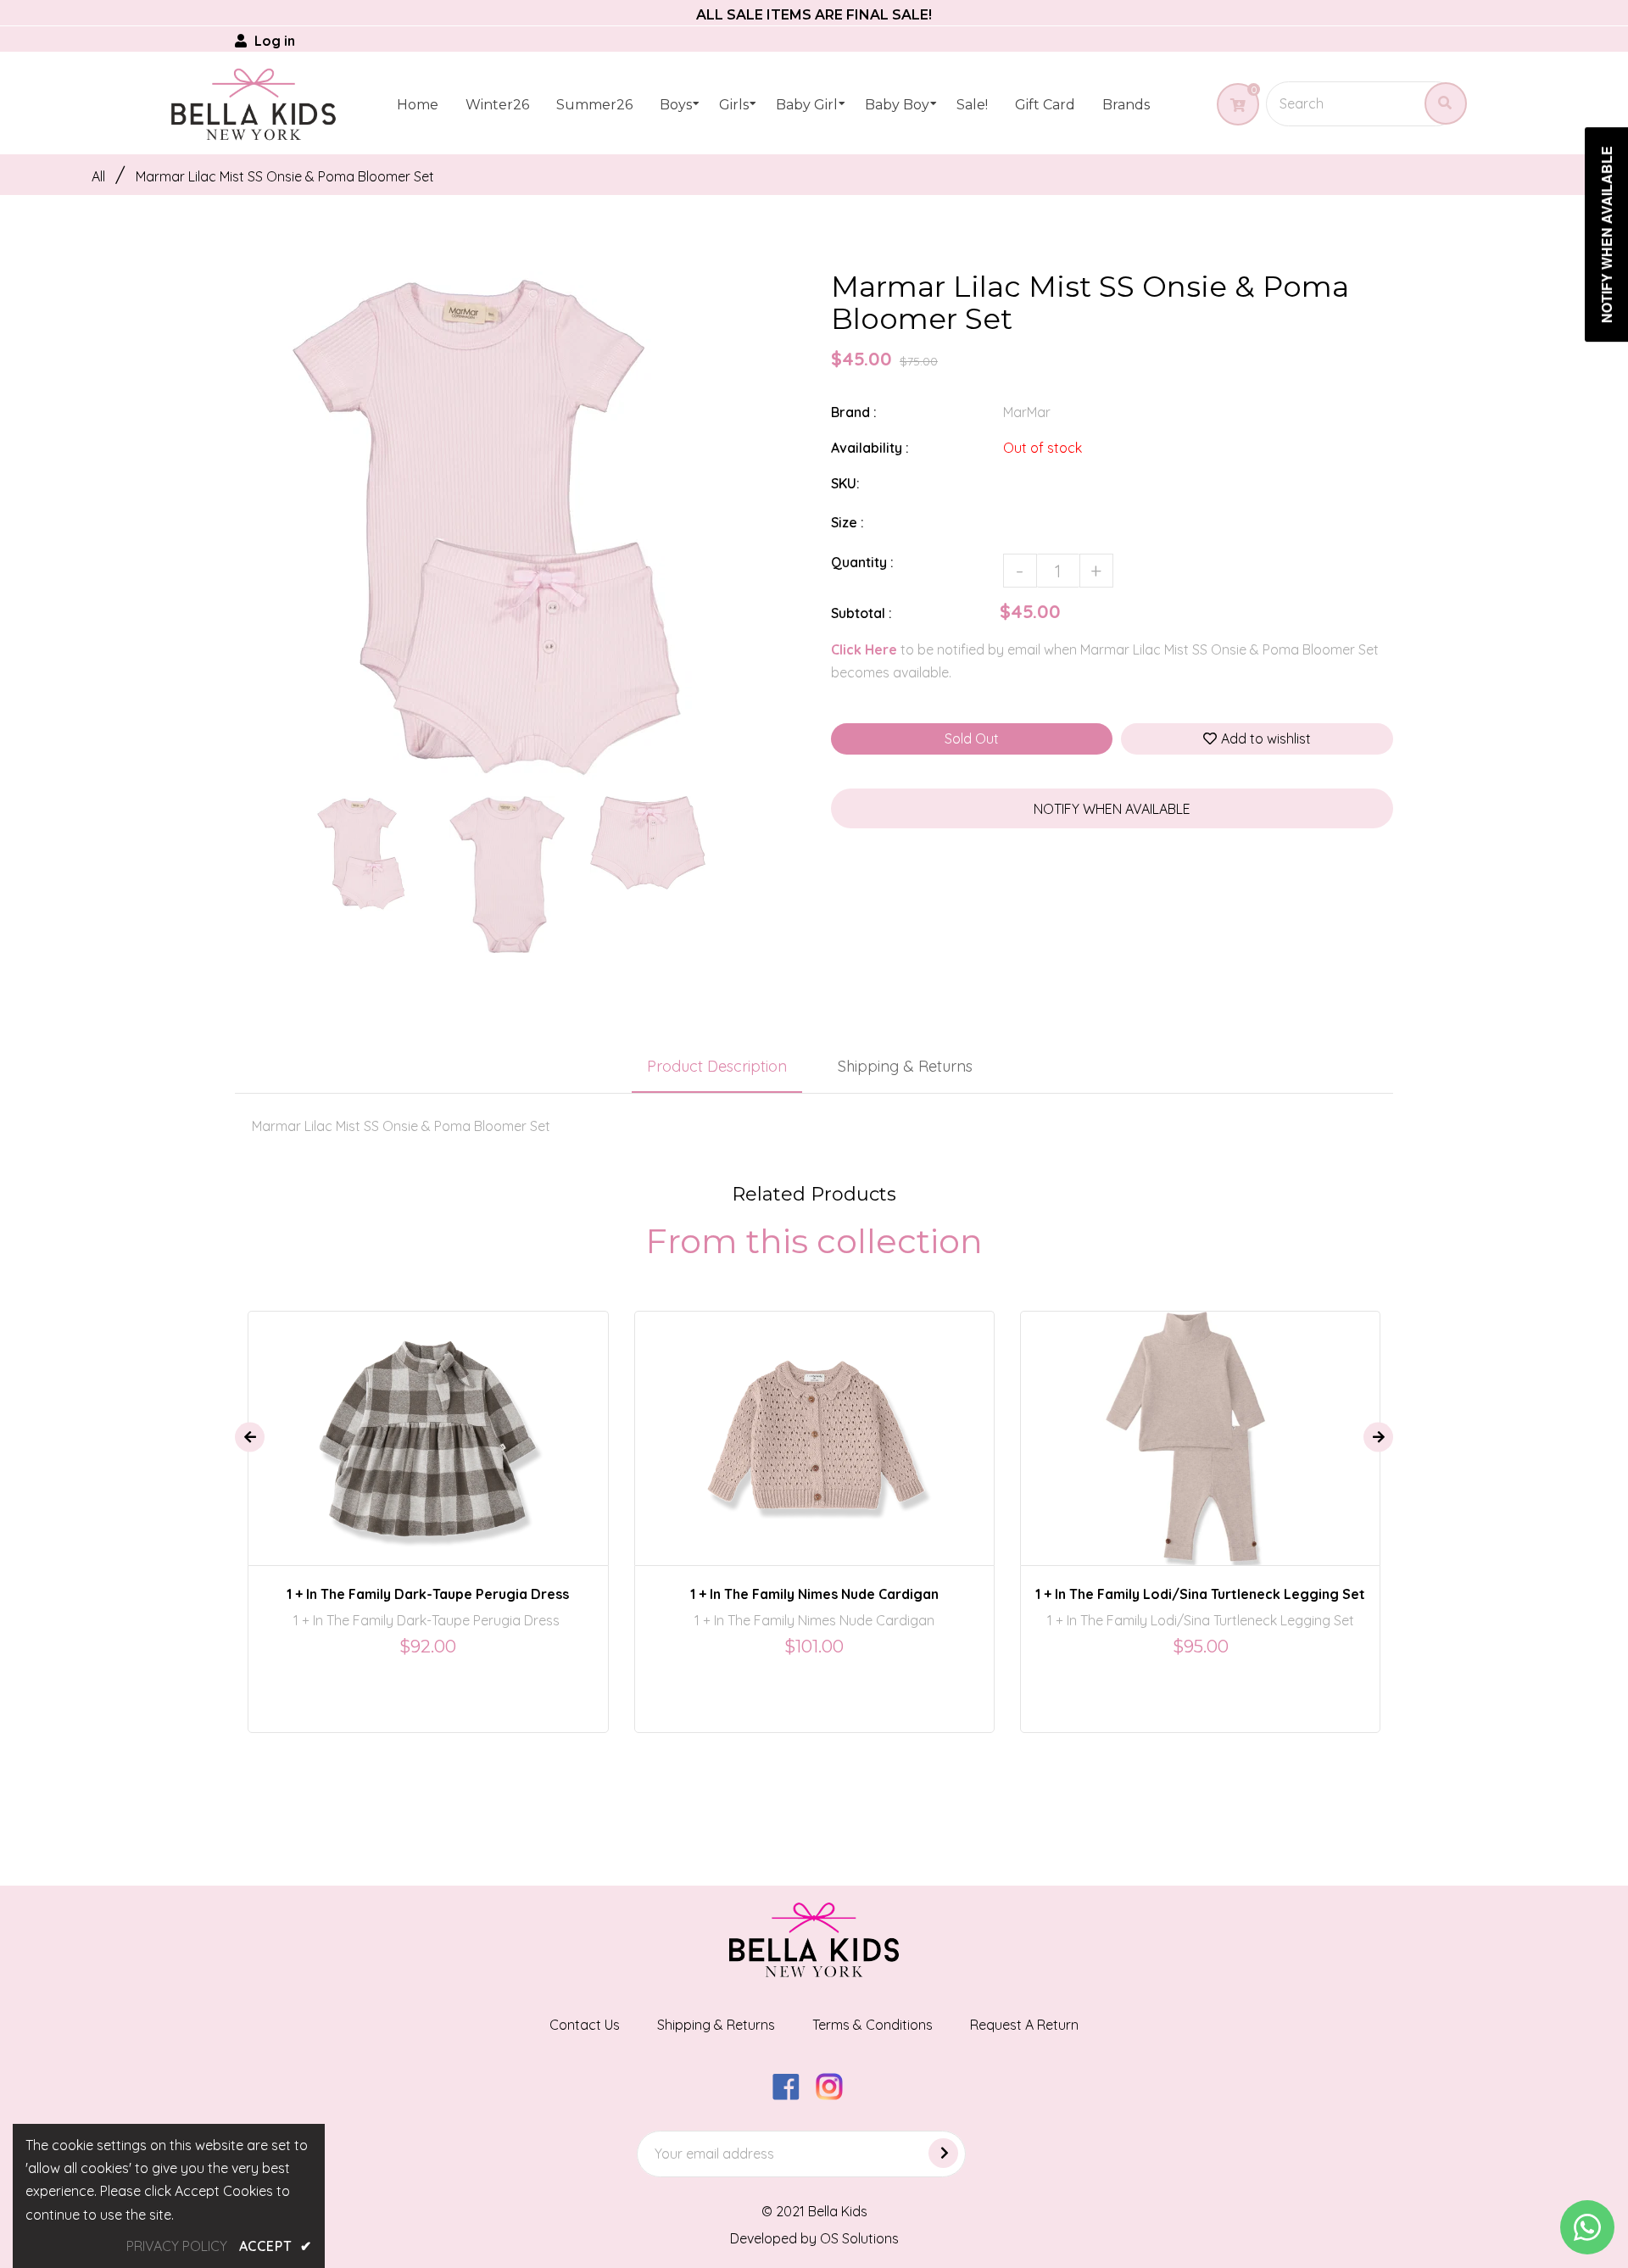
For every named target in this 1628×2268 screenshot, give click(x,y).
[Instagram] (836, 2095)
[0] (1232, 105)
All (98, 176)
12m (817, 1423)
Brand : (854, 412)
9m (777, 1423)
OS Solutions (859, 2238)
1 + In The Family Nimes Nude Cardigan (814, 1594)
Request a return (1024, 2025)
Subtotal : (861, 613)
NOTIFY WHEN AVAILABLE (1112, 809)
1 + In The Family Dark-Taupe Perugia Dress (428, 1594)
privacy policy (177, 2246)
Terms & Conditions (873, 2025)
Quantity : (862, 562)
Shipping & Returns (905, 1066)
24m (407, 1423)
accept (276, 2246)
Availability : (870, 448)
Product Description (717, 1066)
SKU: (845, 483)
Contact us (585, 2025)
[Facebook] (792, 2095)
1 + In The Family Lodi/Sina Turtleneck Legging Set (1200, 1594)
